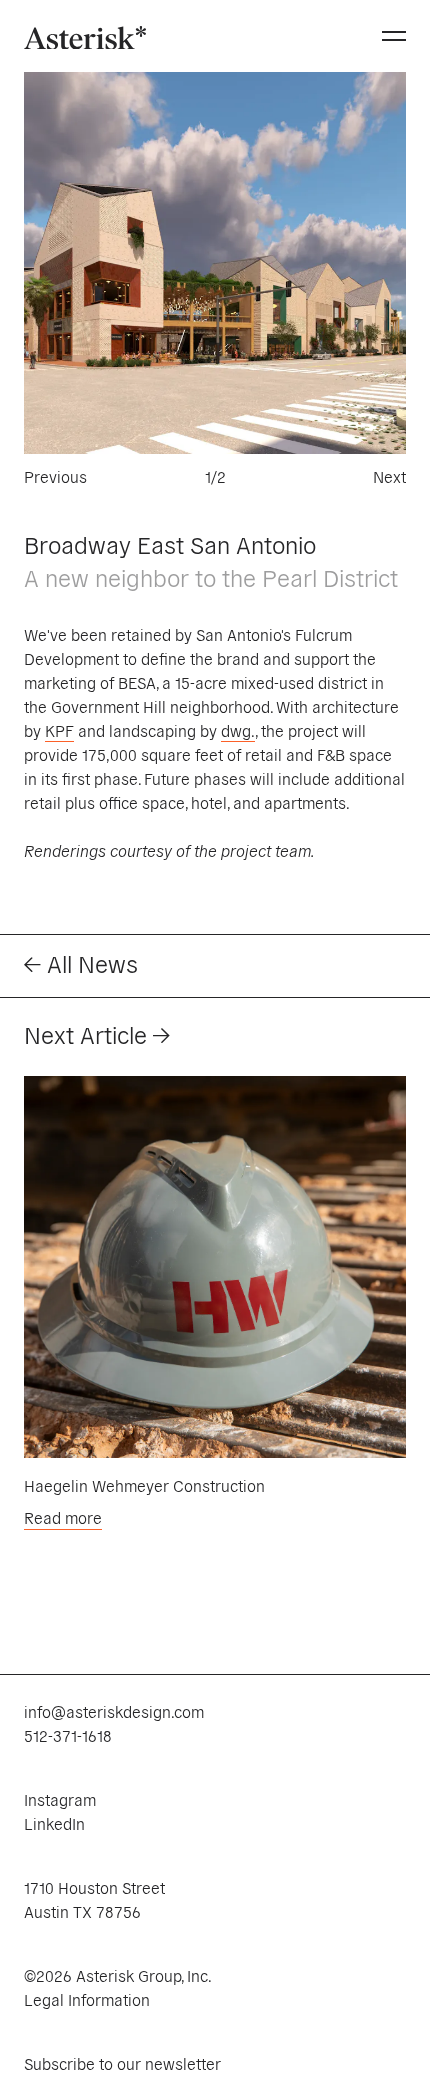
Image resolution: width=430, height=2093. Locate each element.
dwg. (238, 730)
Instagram (60, 1799)
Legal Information (87, 1999)
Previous (55, 476)
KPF (59, 730)
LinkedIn (54, 1823)
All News (89, 962)
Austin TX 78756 (82, 1911)
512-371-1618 (68, 1735)
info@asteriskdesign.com (114, 1711)
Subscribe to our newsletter (122, 2063)
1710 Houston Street (94, 1887)
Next (389, 476)
